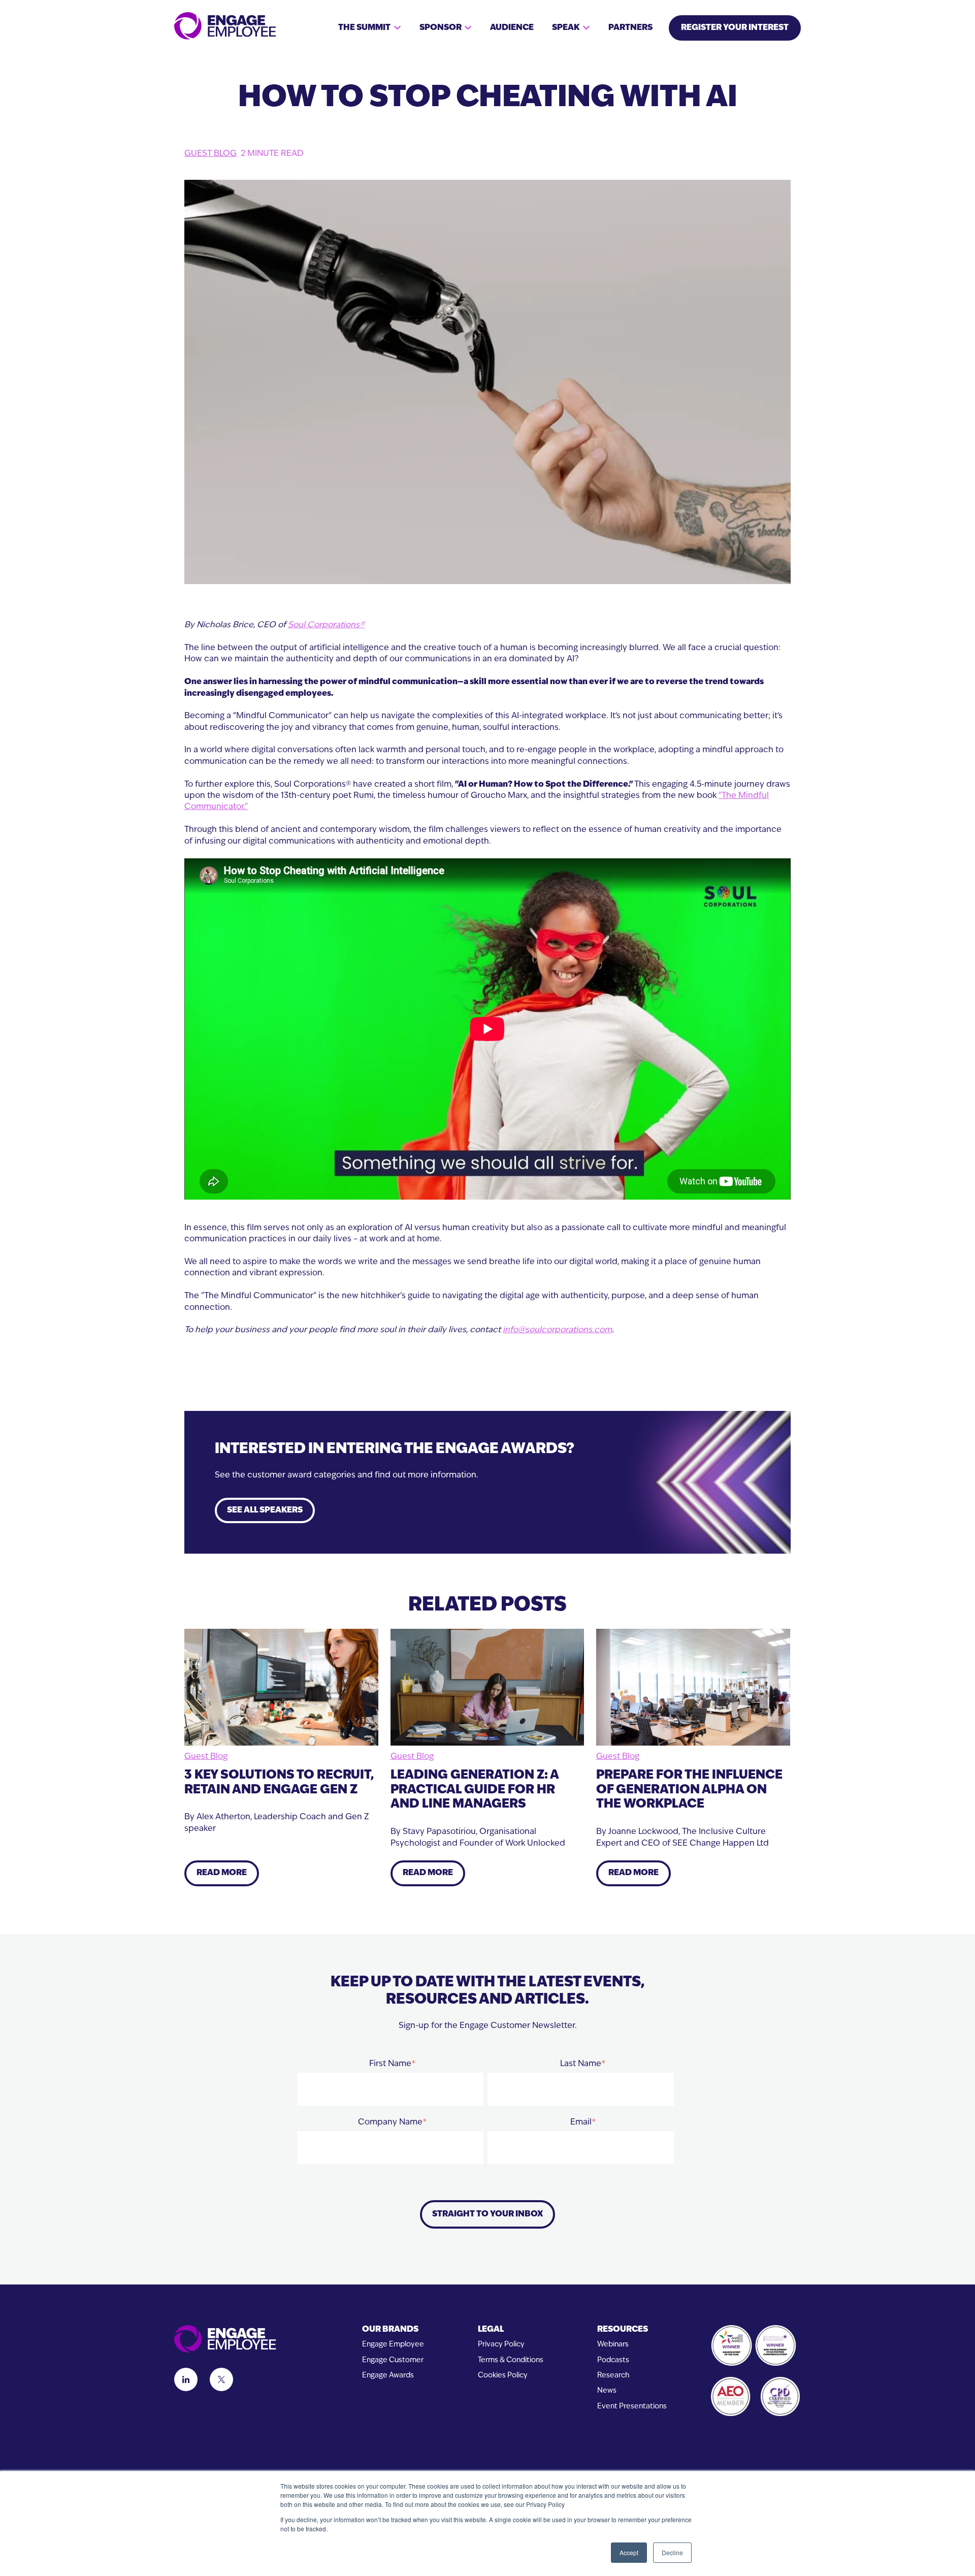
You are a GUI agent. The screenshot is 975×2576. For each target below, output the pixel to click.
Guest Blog (210, 154)
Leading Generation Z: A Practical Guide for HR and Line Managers (475, 1790)
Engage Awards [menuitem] (388, 2376)
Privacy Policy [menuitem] (501, 2345)
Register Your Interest (735, 28)
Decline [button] (672, 2552)
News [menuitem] (607, 2391)
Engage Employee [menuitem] (393, 2345)
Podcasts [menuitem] (613, 2360)
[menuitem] (393, 2330)
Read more (222, 1873)
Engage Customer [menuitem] (393, 2360)
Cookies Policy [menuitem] (503, 2376)
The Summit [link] (364, 28)
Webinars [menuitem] (613, 2345)
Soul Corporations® (326, 625)
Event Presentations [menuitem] (632, 2407)
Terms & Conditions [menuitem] (511, 2360)
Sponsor (441, 28)
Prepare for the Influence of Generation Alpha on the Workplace (689, 1790)
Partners (630, 28)
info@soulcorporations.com (557, 1330)
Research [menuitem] (613, 2376)
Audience (512, 28)
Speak (566, 28)
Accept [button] (629, 2552)
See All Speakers (265, 1510)
